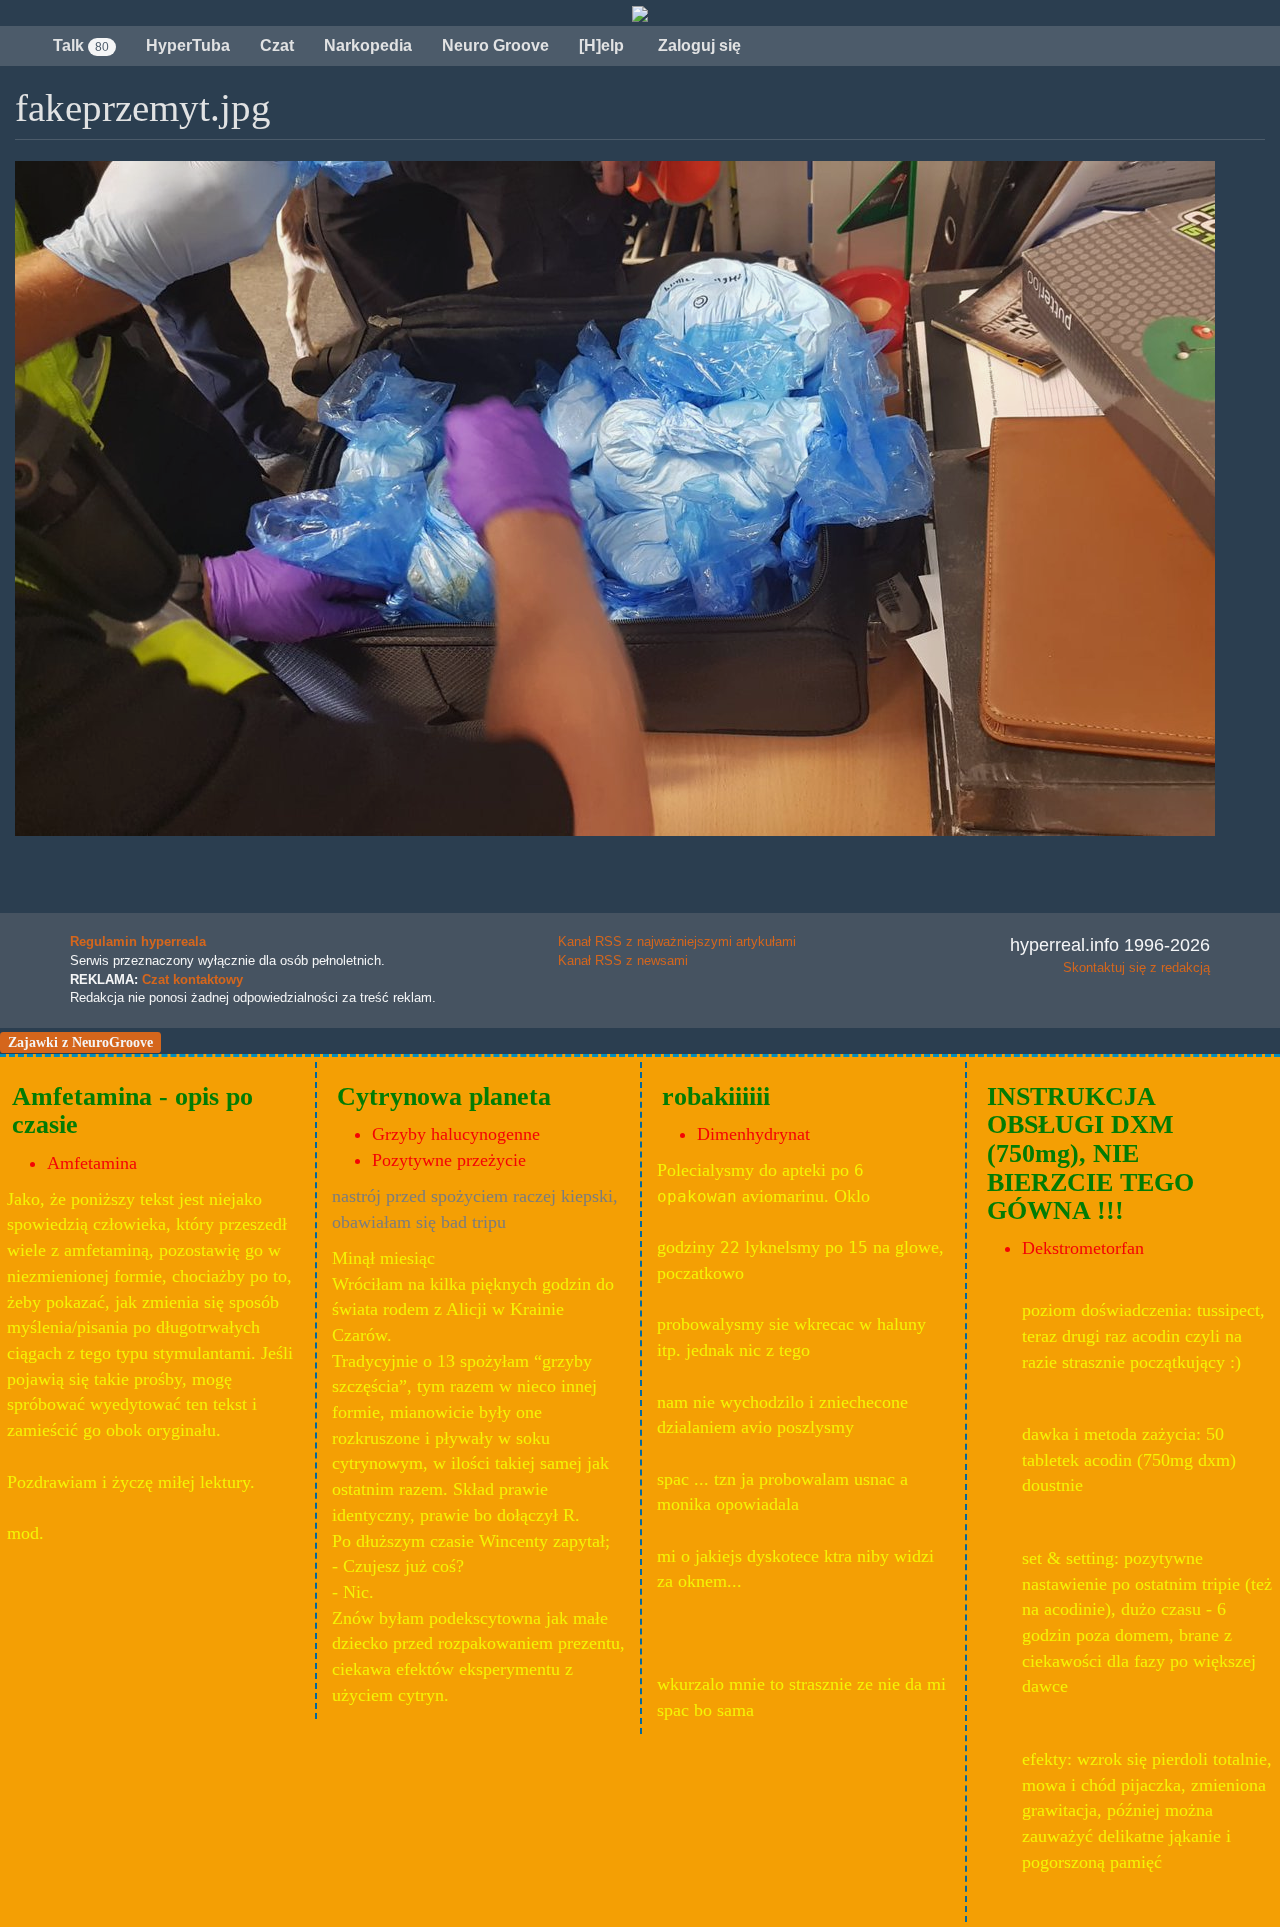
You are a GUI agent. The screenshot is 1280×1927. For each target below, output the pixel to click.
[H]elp (601, 45)
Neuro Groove (495, 45)
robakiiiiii (716, 1096)
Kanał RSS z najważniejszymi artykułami (677, 941)
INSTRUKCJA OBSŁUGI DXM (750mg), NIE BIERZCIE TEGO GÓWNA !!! (1090, 1153)
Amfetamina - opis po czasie (132, 1111)
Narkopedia (368, 45)
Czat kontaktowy (192, 979)
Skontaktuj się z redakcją (1136, 967)
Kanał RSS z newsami (623, 960)
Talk (81, 45)
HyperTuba (188, 45)
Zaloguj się (697, 45)
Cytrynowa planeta (444, 1096)
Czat (277, 45)
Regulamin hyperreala (138, 941)
